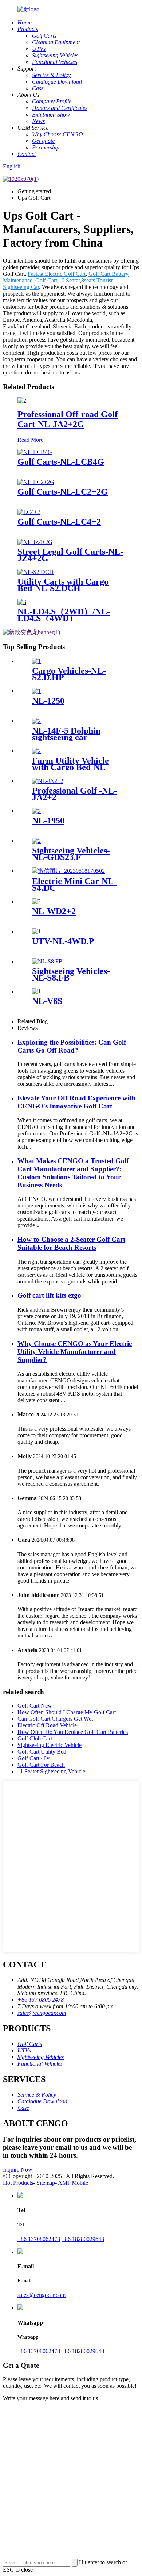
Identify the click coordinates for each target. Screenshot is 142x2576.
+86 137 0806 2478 (41, 2000)
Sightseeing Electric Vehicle (50, 1745)
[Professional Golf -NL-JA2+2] (48, 781)
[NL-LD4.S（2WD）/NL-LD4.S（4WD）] (22, 602)
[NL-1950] (36, 811)
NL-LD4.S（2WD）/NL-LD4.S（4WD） (64, 615)
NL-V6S (47, 1001)
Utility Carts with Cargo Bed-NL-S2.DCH (63, 585)
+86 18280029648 (83, 2239)
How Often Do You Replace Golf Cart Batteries (73, 1732)
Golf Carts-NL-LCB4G (61, 462)
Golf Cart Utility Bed (42, 1752)
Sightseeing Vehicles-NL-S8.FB (71, 974)
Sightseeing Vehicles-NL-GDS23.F (71, 854)
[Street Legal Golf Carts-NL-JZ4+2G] (35, 542)
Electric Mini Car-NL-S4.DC (74, 884)
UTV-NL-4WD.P (63, 941)
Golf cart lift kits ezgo (49, 1295)
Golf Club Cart (35, 1738)
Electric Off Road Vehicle (47, 1725)
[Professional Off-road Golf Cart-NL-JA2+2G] (22, 401)
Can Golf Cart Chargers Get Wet (55, 1719)
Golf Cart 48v (33, 1758)
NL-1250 (48, 701)
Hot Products (18, 2183)
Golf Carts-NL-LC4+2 (59, 522)
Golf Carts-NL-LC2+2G (63, 492)
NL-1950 (48, 821)
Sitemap (46, 2183)
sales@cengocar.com (42, 2013)
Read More (30, 440)
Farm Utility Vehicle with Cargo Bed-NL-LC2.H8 (70, 767)
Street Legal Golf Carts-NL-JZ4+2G (70, 555)
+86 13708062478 (39, 2239)
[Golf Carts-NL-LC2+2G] (36, 482)
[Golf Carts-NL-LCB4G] (35, 452)
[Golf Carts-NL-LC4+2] (29, 512)
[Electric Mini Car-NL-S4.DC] (68, 871)
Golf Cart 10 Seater (58, 280)
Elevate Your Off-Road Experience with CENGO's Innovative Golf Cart (76, 1102)
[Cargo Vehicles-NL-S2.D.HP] (36, 661)
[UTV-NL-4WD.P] (36, 931)
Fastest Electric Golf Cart (57, 274)
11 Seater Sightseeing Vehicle (51, 1771)
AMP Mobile (73, 2183)
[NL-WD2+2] (36, 901)
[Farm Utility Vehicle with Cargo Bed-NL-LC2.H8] (36, 751)
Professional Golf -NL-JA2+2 (74, 794)
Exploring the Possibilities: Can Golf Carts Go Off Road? (72, 1046)
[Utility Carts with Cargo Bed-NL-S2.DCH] (35, 572)
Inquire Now (18, 2170)
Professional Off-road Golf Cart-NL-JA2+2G (68, 419)
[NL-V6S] (36, 991)
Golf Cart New (35, 1706)
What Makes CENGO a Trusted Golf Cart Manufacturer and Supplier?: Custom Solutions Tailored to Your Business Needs (73, 1173)
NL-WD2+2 (54, 911)
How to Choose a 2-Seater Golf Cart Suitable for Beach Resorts (71, 1243)
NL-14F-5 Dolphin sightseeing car (66, 734)
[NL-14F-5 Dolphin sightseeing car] (36, 721)
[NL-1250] (36, 691)
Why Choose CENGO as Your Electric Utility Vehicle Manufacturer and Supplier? (75, 1352)
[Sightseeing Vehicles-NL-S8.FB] (47, 961)
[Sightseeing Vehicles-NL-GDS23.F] (36, 841)
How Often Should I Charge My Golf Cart (67, 1712)
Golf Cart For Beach (41, 1765)
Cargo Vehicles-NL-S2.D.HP (69, 674)
